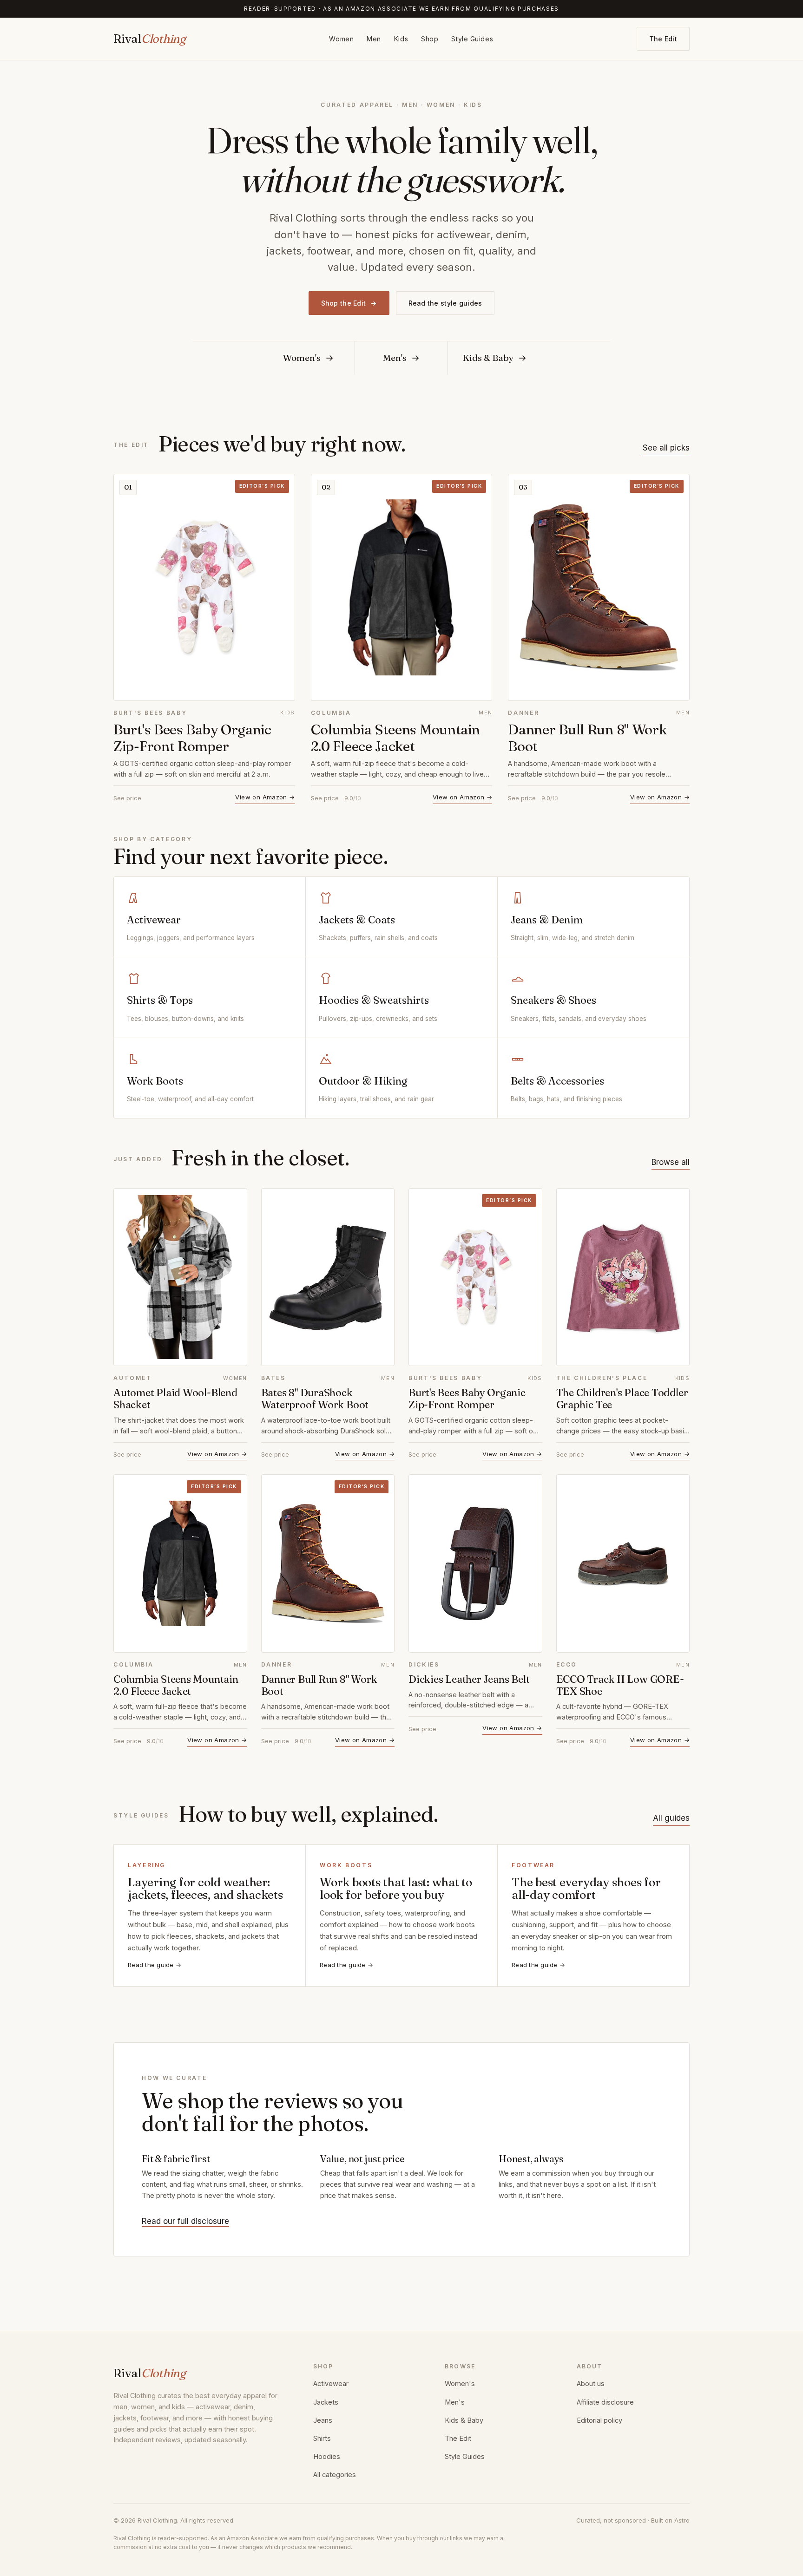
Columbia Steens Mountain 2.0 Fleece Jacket (395, 738)
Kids (401, 39)
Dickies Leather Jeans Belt (469, 1679)
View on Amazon (265, 797)
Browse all (671, 1162)
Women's (460, 2383)
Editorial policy (599, 2420)
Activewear (331, 2383)
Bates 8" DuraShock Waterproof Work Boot (315, 1399)
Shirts (322, 2438)
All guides (671, 1818)
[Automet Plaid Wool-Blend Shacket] (180, 1277)
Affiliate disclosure (605, 2402)
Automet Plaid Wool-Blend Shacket (175, 1399)
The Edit (663, 39)
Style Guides (472, 39)
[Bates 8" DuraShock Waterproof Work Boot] (328, 1277)
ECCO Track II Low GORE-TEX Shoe (620, 1685)
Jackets (326, 2402)
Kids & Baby (464, 2420)
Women (341, 39)
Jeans (323, 2420)
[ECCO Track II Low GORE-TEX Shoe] (623, 1563)
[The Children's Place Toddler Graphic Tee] (623, 1277)
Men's (455, 2402)
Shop (430, 39)
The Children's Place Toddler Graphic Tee (622, 1399)
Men (374, 39)
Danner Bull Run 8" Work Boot (587, 738)
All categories (335, 2475)
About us (591, 2383)
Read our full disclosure (185, 2221)
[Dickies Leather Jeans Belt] (475, 1563)
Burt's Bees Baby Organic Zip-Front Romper (192, 738)
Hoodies (327, 2456)
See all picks (666, 448)
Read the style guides (445, 303)
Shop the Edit (349, 303)
